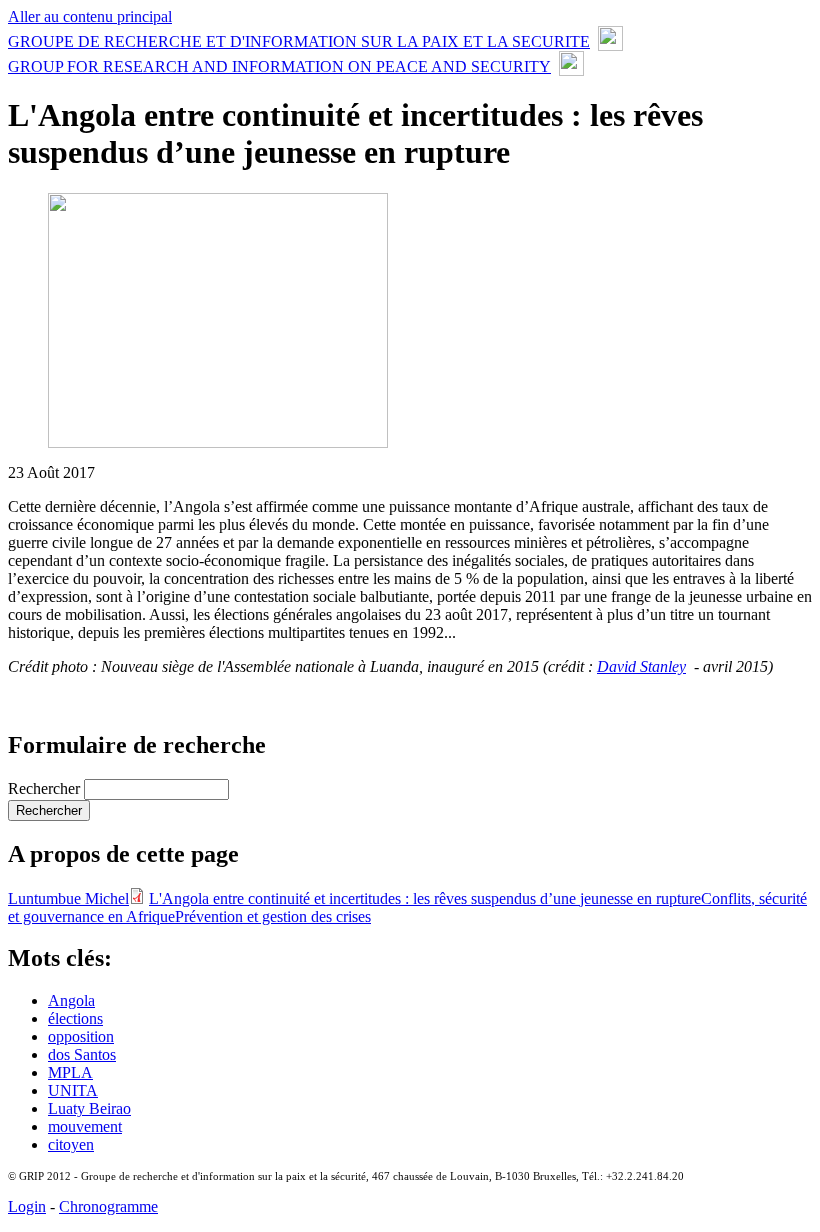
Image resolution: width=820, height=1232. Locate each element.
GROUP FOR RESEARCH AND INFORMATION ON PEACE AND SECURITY (279, 66)
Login (27, 1206)
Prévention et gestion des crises (273, 916)
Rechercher (46, 788)
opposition (81, 1036)
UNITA (73, 1090)
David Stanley (641, 666)
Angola (71, 1000)
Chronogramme (108, 1206)
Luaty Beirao (89, 1108)
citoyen (71, 1144)
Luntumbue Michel (68, 898)
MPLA (70, 1072)
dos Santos (82, 1054)
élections (75, 1018)
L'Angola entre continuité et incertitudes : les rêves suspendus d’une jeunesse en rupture (425, 898)
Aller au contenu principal (90, 16)
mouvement (85, 1126)
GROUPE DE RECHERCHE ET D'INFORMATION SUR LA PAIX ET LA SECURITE (299, 41)
